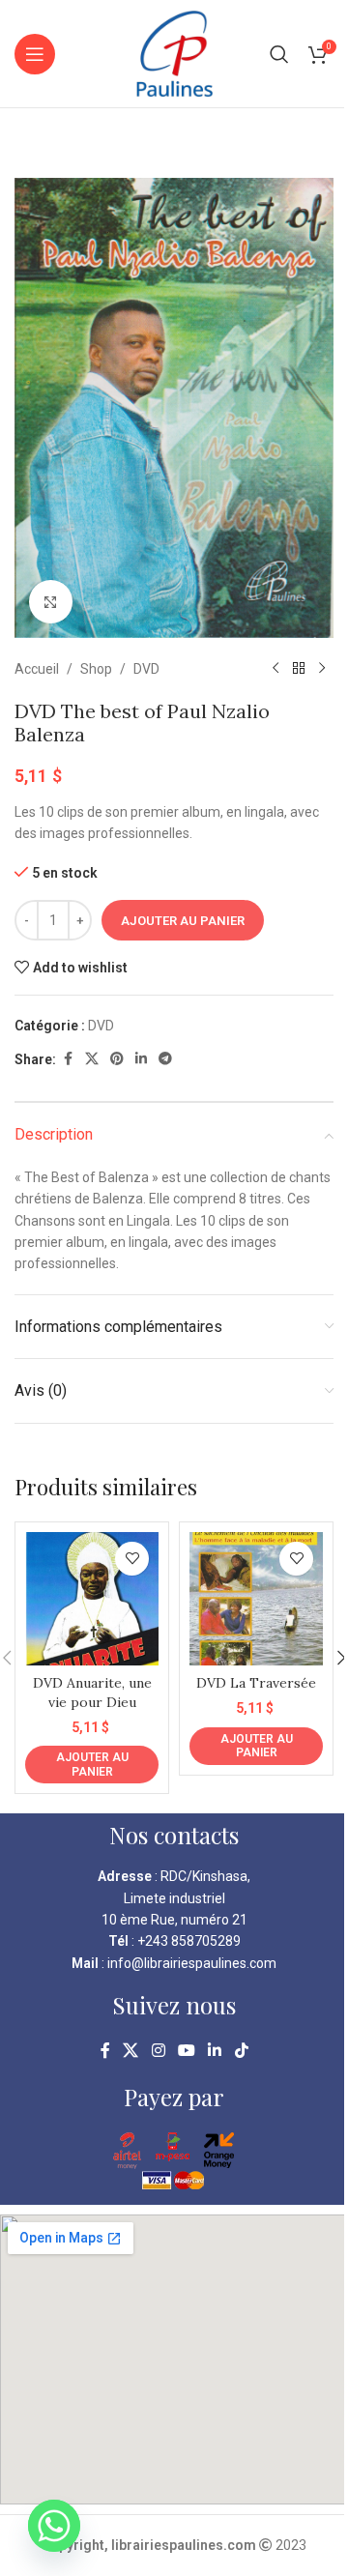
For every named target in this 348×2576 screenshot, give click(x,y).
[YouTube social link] (186, 2051)
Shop (96, 669)
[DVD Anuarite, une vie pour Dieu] (92, 1599)
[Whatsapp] (54, 2526)
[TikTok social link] (241, 2051)
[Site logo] (174, 52)
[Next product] (322, 669)
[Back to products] (299, 669)
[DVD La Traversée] (256, 1599)
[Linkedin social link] (141, 1059)
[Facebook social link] (68, 1059)
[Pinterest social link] (117, 1059)
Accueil (37, 669)
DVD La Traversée (256, 1683)
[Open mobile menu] (35, 54)
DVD (146, 669)
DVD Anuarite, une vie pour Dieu (92, 1693)
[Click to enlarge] (51, 602)
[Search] (279, 54)
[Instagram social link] (158, 2051)
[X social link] (92, 1059)
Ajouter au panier (183, 921)
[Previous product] (275, 669)
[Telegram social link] (165, 1059)
